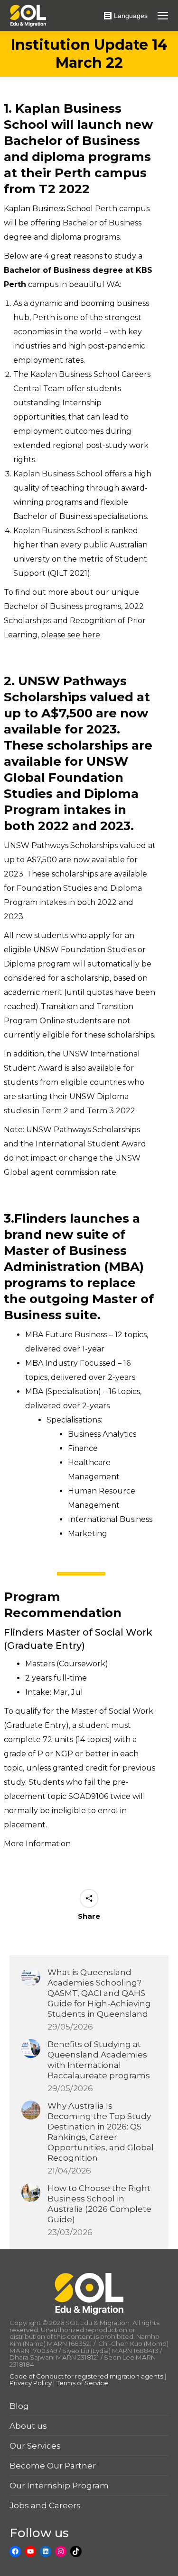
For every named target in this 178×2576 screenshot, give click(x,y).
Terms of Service (82, 2383)
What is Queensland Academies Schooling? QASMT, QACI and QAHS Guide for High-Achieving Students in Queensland (99, 1993)
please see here (70, 635)
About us (28, 2426)
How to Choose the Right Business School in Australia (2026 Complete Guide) (99, 2204)
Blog (19, 2406)
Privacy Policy (31, 2383)
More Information (37, 1844)
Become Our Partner (53, 2466)
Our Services (35, 2446)
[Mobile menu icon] (163, 16)
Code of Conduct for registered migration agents (87, 2376)
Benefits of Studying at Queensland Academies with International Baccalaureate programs (99, 2060)
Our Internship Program (59, 2486)
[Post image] (31, 1977)
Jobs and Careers (45, 2505)
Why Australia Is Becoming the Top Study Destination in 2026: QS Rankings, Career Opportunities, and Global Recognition (101, 2132)
